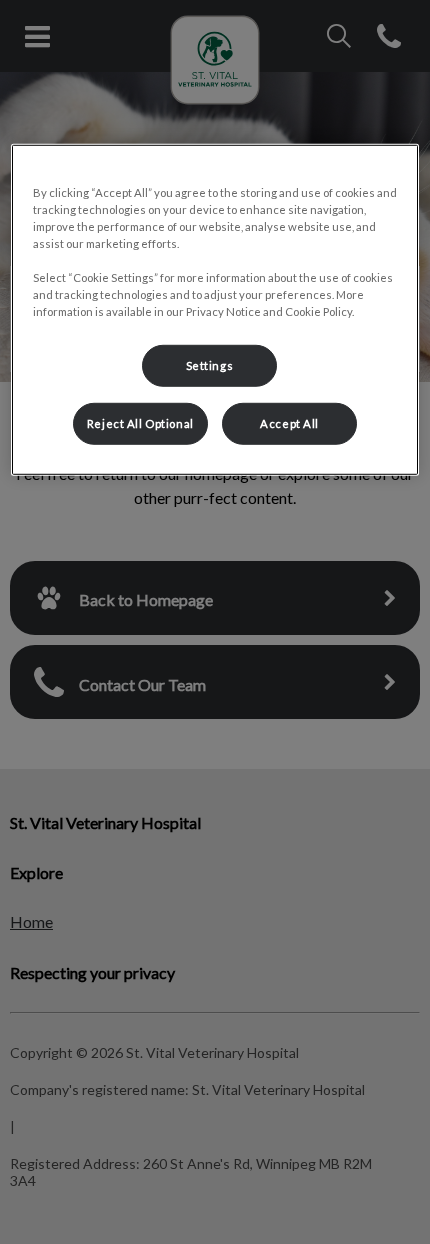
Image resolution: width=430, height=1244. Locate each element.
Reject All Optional (140, 423)
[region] (215, 309)
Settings (210, 365)
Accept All (289, 423)
